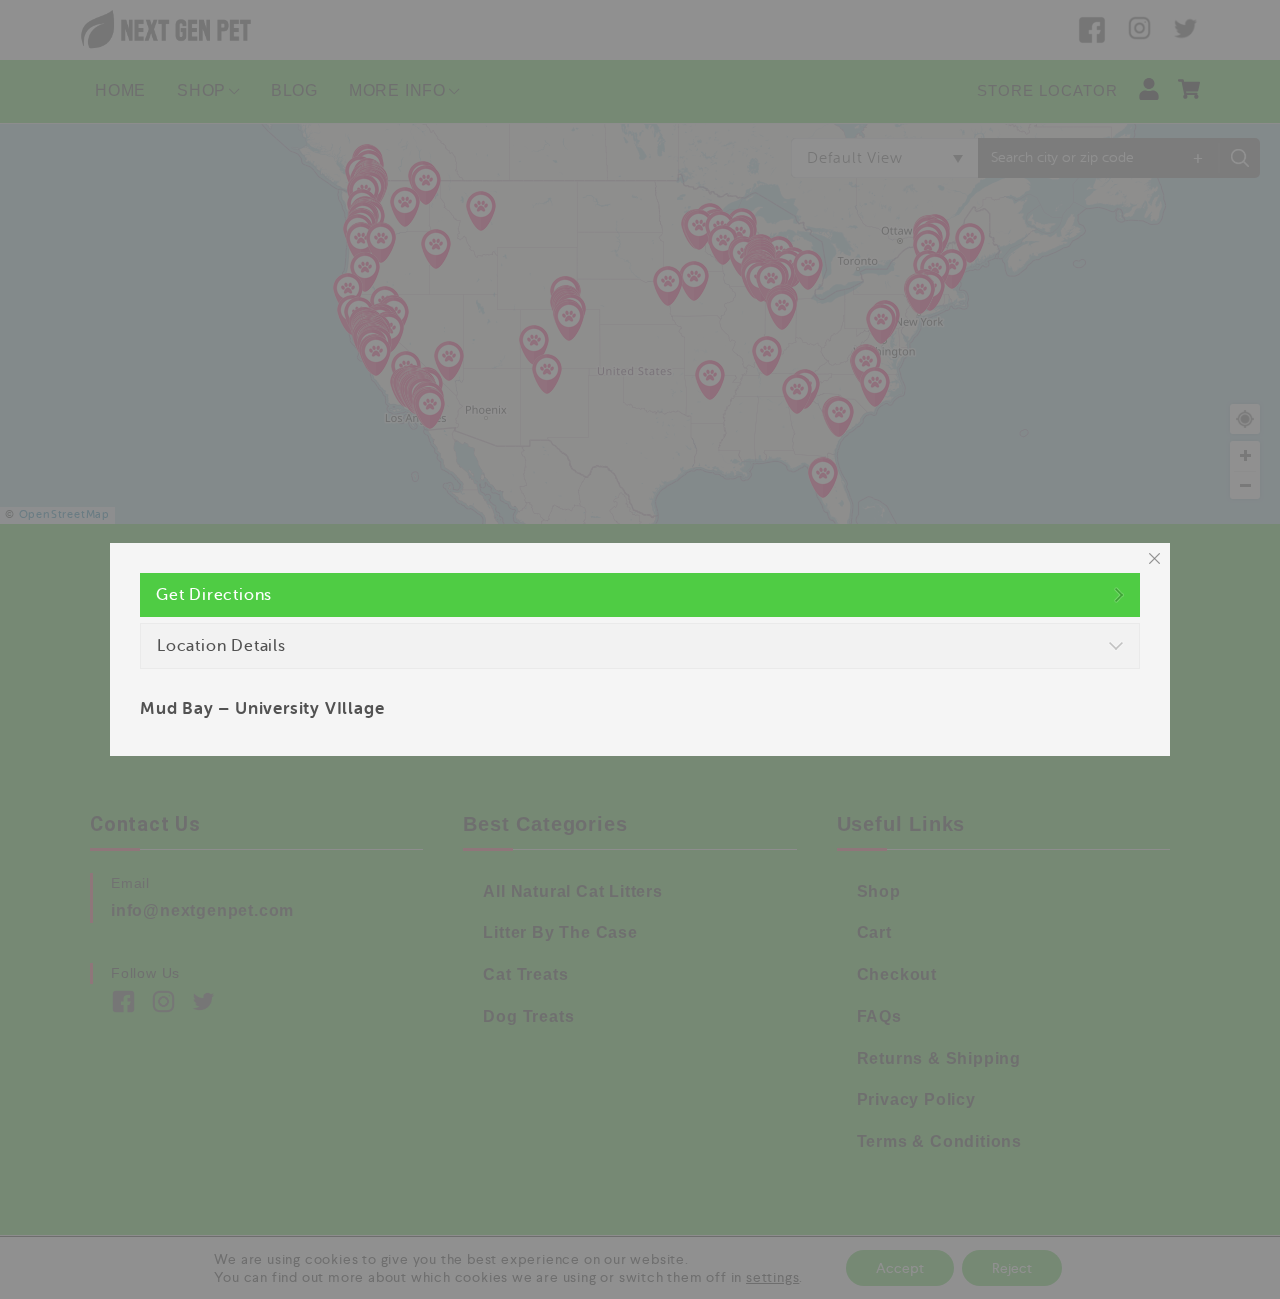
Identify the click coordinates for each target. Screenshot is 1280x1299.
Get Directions (214, 595)
